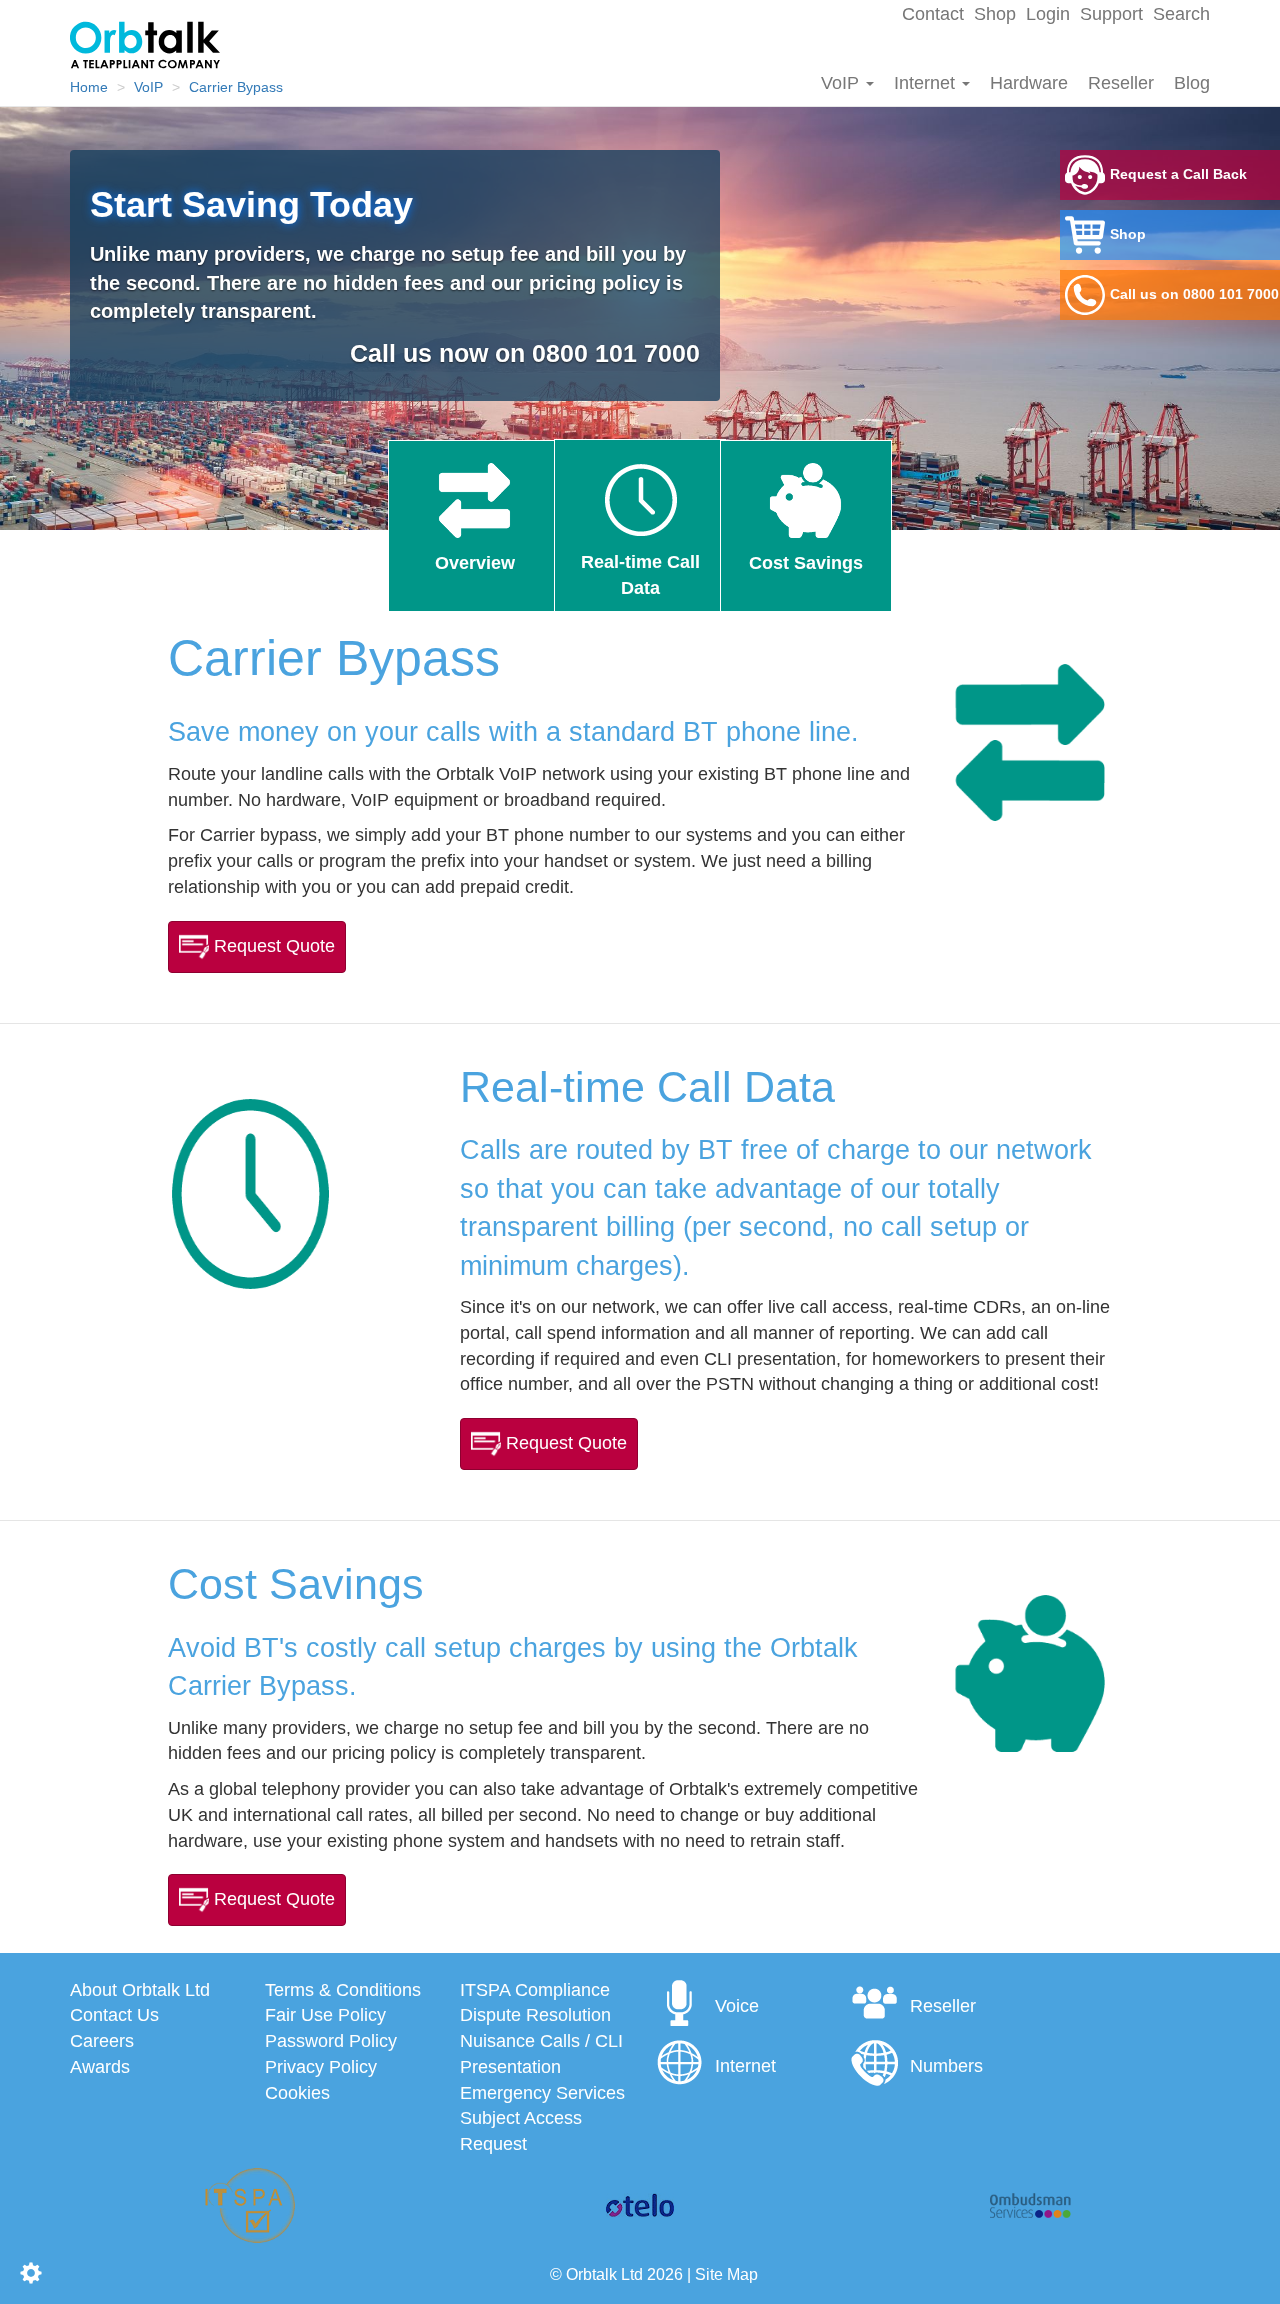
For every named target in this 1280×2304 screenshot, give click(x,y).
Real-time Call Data (640, 575)
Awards (100, 2067)
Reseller (1121, 83)
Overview (475, 563)
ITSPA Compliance (535, 1990)
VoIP (842, 83)
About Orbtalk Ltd (140, 1990)
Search (1181, 14)
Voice (737, 2006)
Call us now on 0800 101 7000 (525, 353)
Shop (995, 14)
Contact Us (114, 2015)
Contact (933, 14)
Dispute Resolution (535, 2015)
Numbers (946, 2066)
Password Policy (331, 2041)
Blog (1192, 83)
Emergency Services (542, 2093)
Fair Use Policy (325, 2015)
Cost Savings (806, 563)
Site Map (726, 2274)
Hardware (1029, 83)
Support (1111, 14)
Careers (102, 2041)
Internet (927, 83)
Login (1048, 14)
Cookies (297, 2093)
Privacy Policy (321, 2067)
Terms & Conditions (343, 1990)
